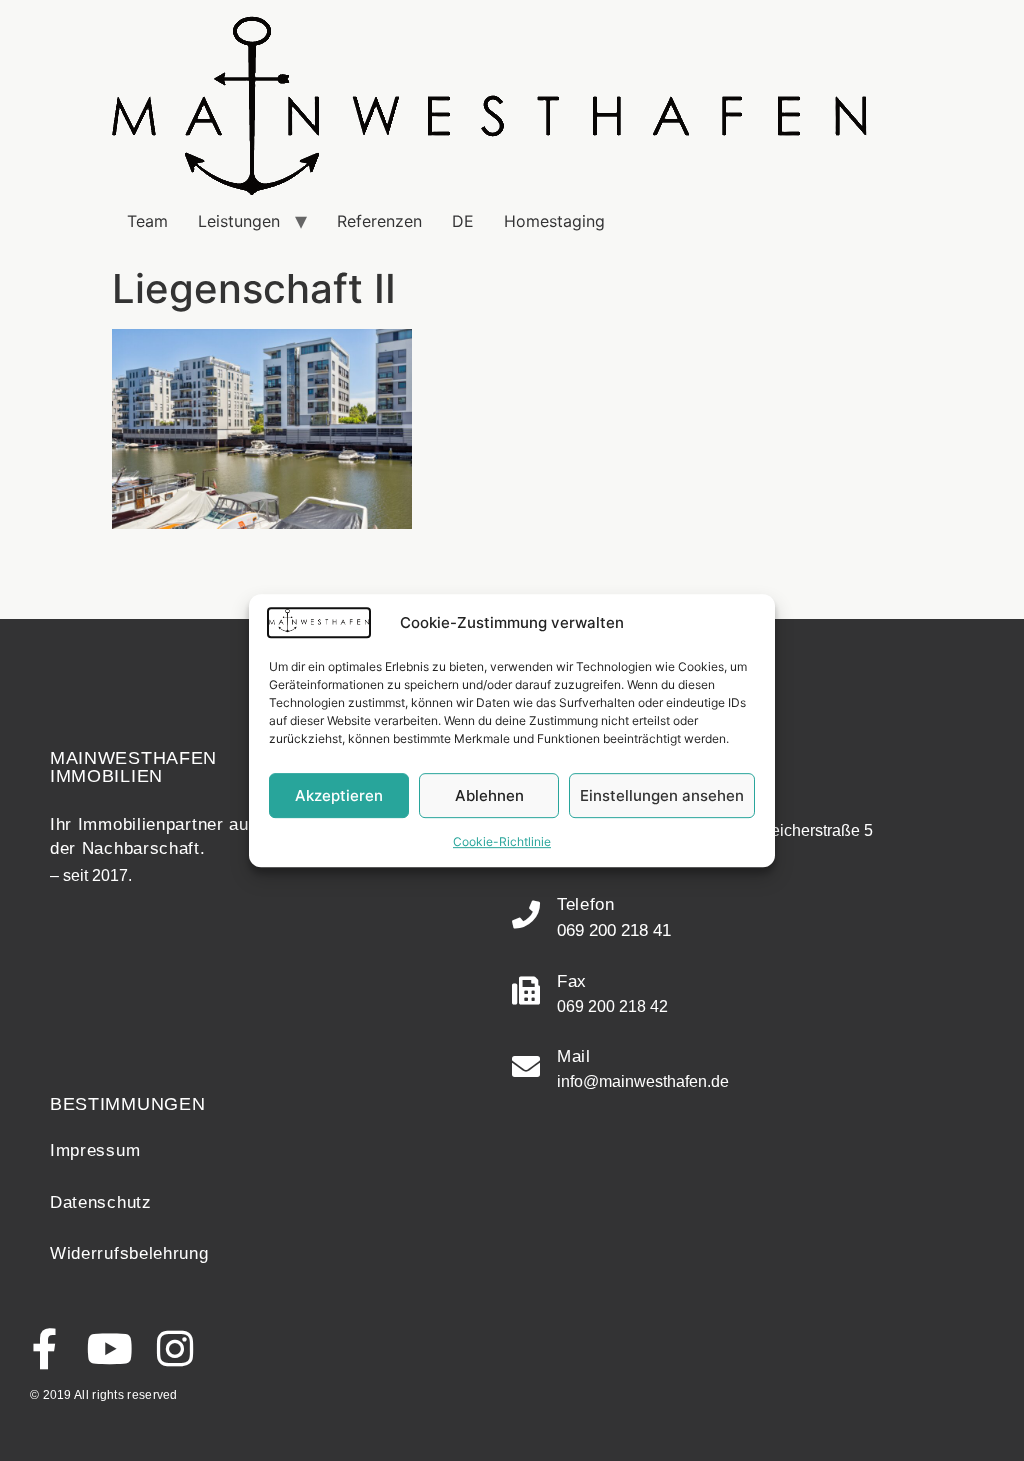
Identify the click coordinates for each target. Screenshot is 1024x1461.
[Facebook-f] (44, 1348)
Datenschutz (101, 1202)
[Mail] (526, 1067)
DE (463, 221)
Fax (572, 981)
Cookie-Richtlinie (502, 841)
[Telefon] (526, 915)
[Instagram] (174, 1348)
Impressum (95, 1150)
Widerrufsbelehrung (129, 1253)
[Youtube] (109, 1348)
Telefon (586, 904)
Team (147, 221)
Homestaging (554, 221)
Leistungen (239, 221)
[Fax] (526, 991)
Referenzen (379, 221)
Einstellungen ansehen (662, 795)
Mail (574, 1056)
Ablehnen (489, 795)
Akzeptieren (339, 795)
